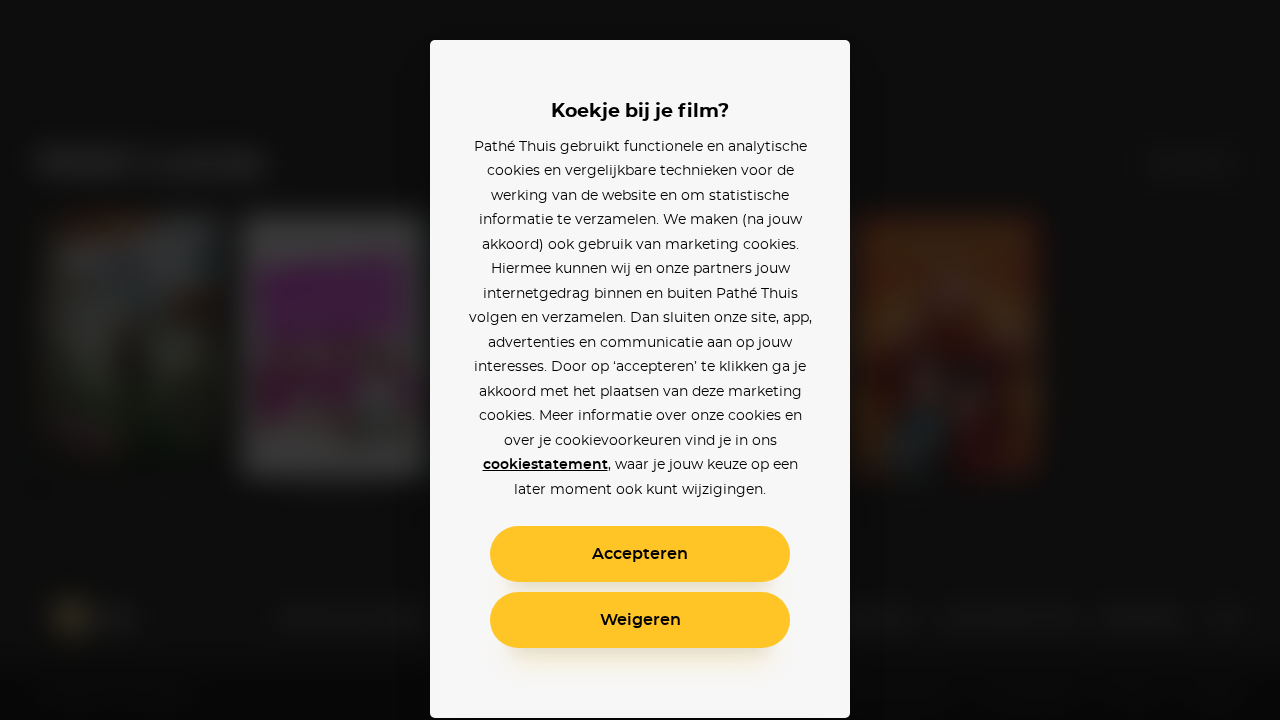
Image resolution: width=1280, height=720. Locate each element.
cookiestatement (545, 465)
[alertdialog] (640, 360)
